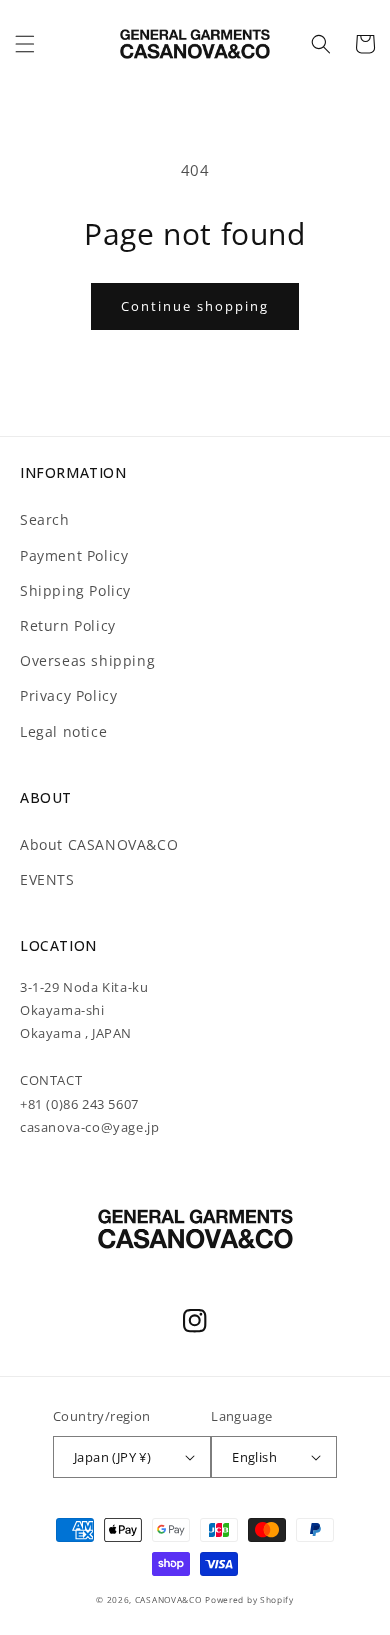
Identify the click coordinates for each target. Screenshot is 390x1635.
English (254, 1457)
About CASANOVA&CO (99, 844)
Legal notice (63, 731)
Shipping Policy (75, 590)
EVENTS (47, 879)
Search (45, 519)
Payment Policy (74, 555)
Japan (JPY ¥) (112, 1457)
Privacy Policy (68, 695)
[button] (25, 44)
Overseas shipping (87, 660)
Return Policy (68, 625)
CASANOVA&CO (168, 1599)
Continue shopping (195, 306)
